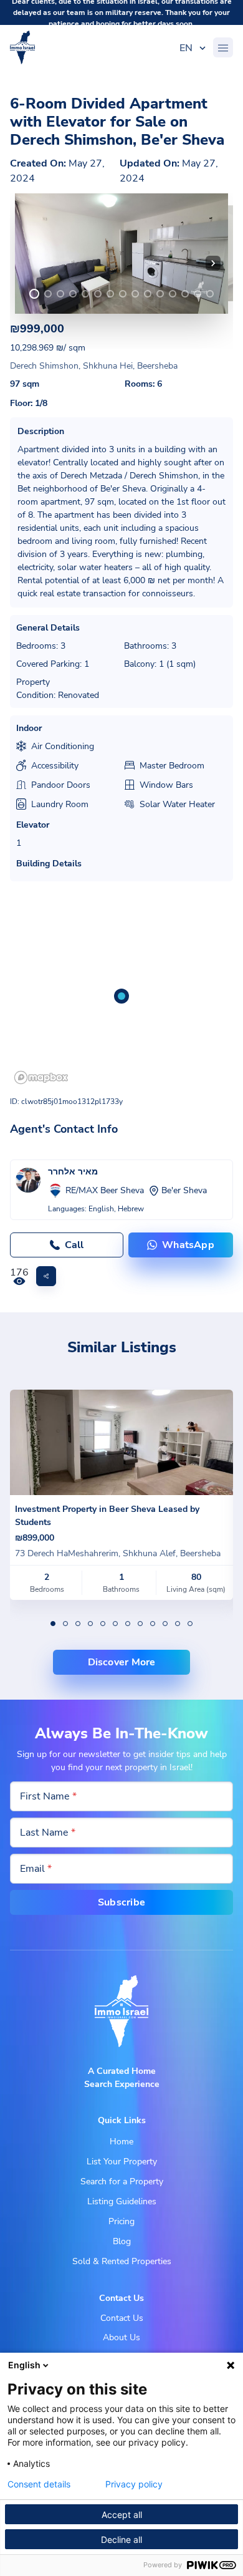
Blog (122, 2241)
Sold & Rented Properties (122, 2261)
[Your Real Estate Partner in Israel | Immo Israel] (22, 47)
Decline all (121, 2540)
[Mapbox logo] (41, 1077)
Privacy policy (134, 2484)
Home (121, 2142)
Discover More (122, 1662)
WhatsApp (188, 1245)
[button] (213, 263)
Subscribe (121, 1902)
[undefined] (34, 294)
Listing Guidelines (122, 2201)
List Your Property (122, 2162)
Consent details (39, 2484)
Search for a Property (122, 2181)
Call (74, 1245)
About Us (121, 2337)
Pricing (121, 2221)
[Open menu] (223, 47)
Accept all (122, 2515)
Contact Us (122, 2318)
